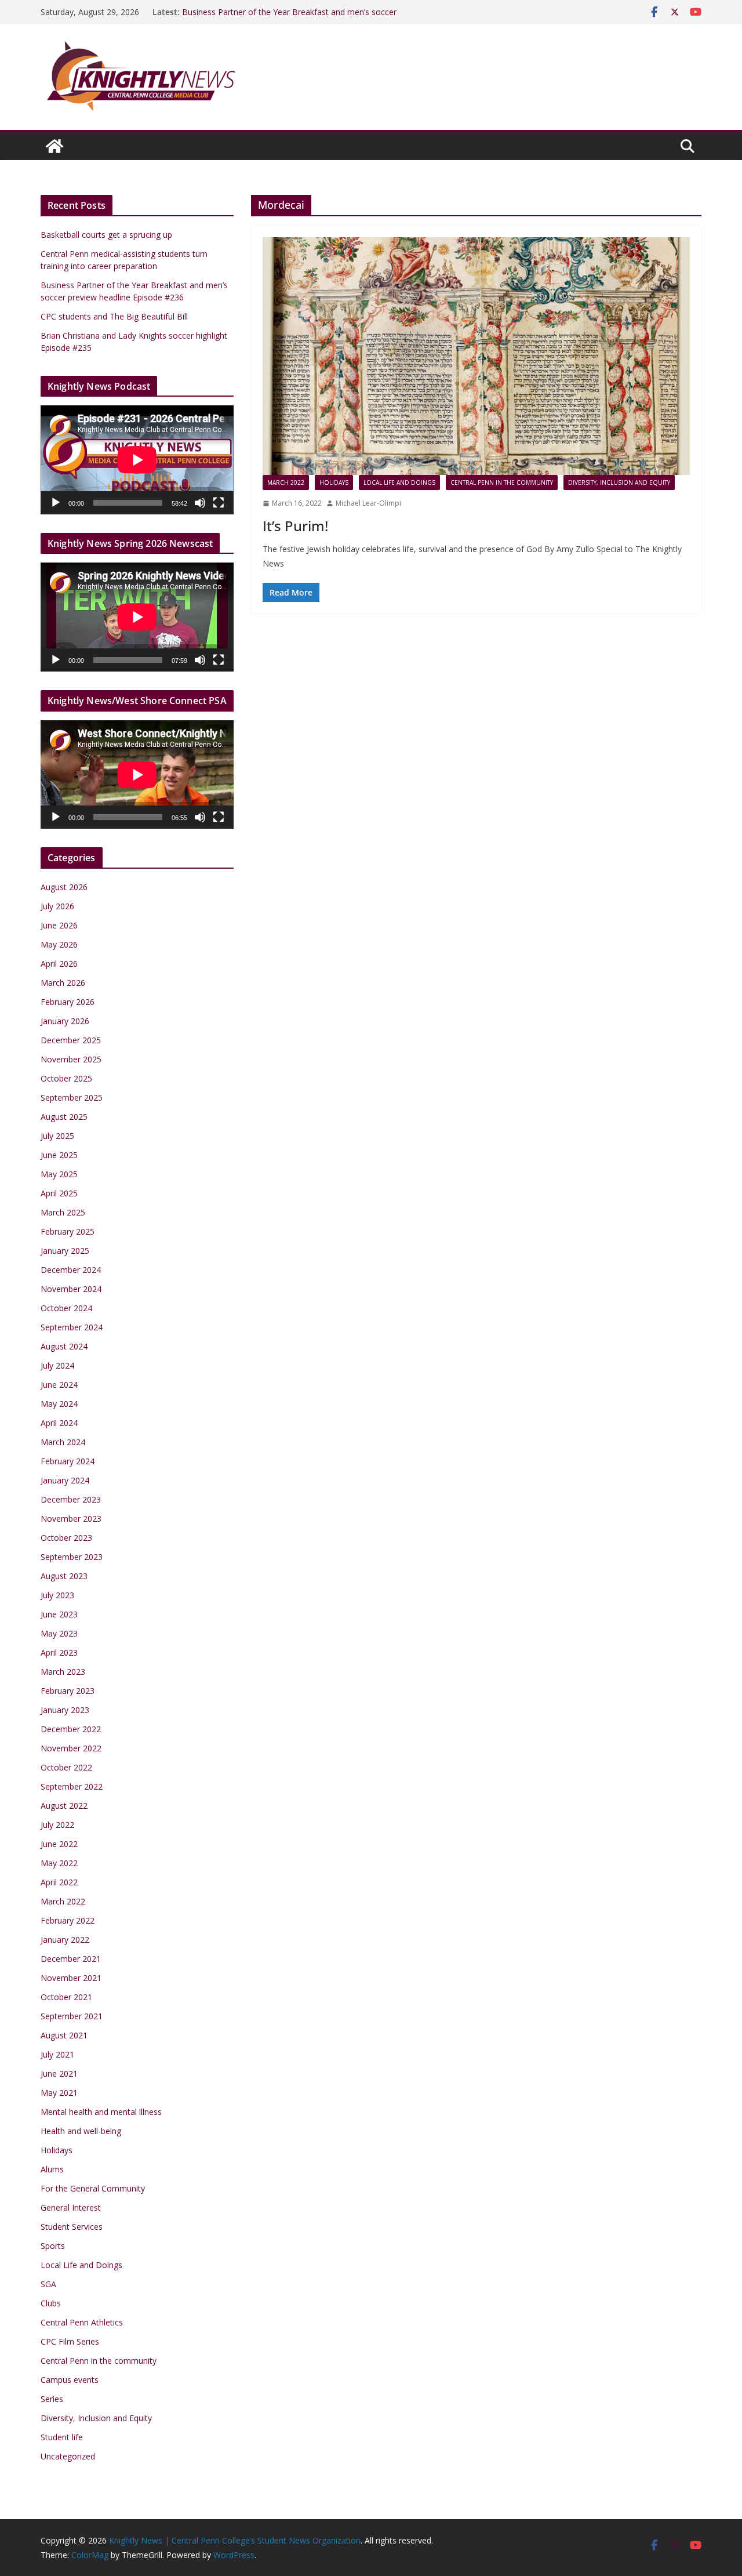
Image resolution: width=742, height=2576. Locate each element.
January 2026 (65, 1021)
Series (52, 2399)
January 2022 (65, 1940)
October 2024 (66, 1308)
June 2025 (59, 1155)
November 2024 (71, 1289)
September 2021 (72, 2016)
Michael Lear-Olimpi (368, 503)
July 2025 (57, 1136)
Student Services (72, 2227)
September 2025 (72, 1097)
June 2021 (59, 2074)
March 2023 (63, 1672)
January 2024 (65, 1480)
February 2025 (68, 1231)
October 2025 (66, 1078)
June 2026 (59, 925)
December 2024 (71, 1270)
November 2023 (71, 1519)
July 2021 (57, 2054)
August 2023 (64, 1576)
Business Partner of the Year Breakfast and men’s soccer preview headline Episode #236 (289, 18)
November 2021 (71, 1978)
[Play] (56, 503)
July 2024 (57, 1365)
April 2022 (59, 1882)
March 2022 (286, 482)
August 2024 (64, 1346)
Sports (53, 2246)
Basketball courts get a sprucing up (106, 235)
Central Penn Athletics (82, 2322)
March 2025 (63, 1212)
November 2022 (71, 1748)
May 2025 (59, 1174)
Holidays (334, 482)
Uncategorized (68, 2456)
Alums (52, 2169)
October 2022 (66, 1767)
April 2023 (59, 1652)
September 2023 (72, 1557)
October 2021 (66, 1997)
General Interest (71, 2207)
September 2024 (72, 1327)
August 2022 (64, 1806)
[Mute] (200, 503)
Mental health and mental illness (101, 2112)
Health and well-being (81, 2131)
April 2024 (59, 1423)
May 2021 (59, 2093)
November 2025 (71, 1059)
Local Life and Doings (399, 482)
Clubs (51, 2303)
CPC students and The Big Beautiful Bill (114, 316)
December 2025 (71, 1040)
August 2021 (64, 2035)
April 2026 (59, 964)
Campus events (70, 2380)
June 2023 (59, 1614)
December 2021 (71, 1959)
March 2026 (63, 983)
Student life (62, 2437)
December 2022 (71, 1729)
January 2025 (65, 1251)
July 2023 (57, 1595)
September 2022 (72, 1786)
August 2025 (64, 1117)
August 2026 (64, 887)
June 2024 (59, 1385)
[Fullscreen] (219, 503)
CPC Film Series (70, 2341)
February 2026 (68, 1002)
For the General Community (93, 2188)
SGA (48, 2284)
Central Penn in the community (502, 482)
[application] (137, 460)
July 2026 (57, 906)
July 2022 (57, 1825)
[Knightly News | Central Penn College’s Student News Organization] (54, 146)
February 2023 (68, 1691)
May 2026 (59, 944)
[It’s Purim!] (476, 356)
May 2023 (59, 1633)
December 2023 (71, 1499)
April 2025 (59, 1193)
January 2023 (65, 1710)
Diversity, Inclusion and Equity (619, 482)
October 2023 (66, 1538)
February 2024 (68, 1461)
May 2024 (59, 1404)
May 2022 (59, 1863)
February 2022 (68, 1920)
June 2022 (59, 1844)
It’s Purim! (295, 526)
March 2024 (63, 1442)
